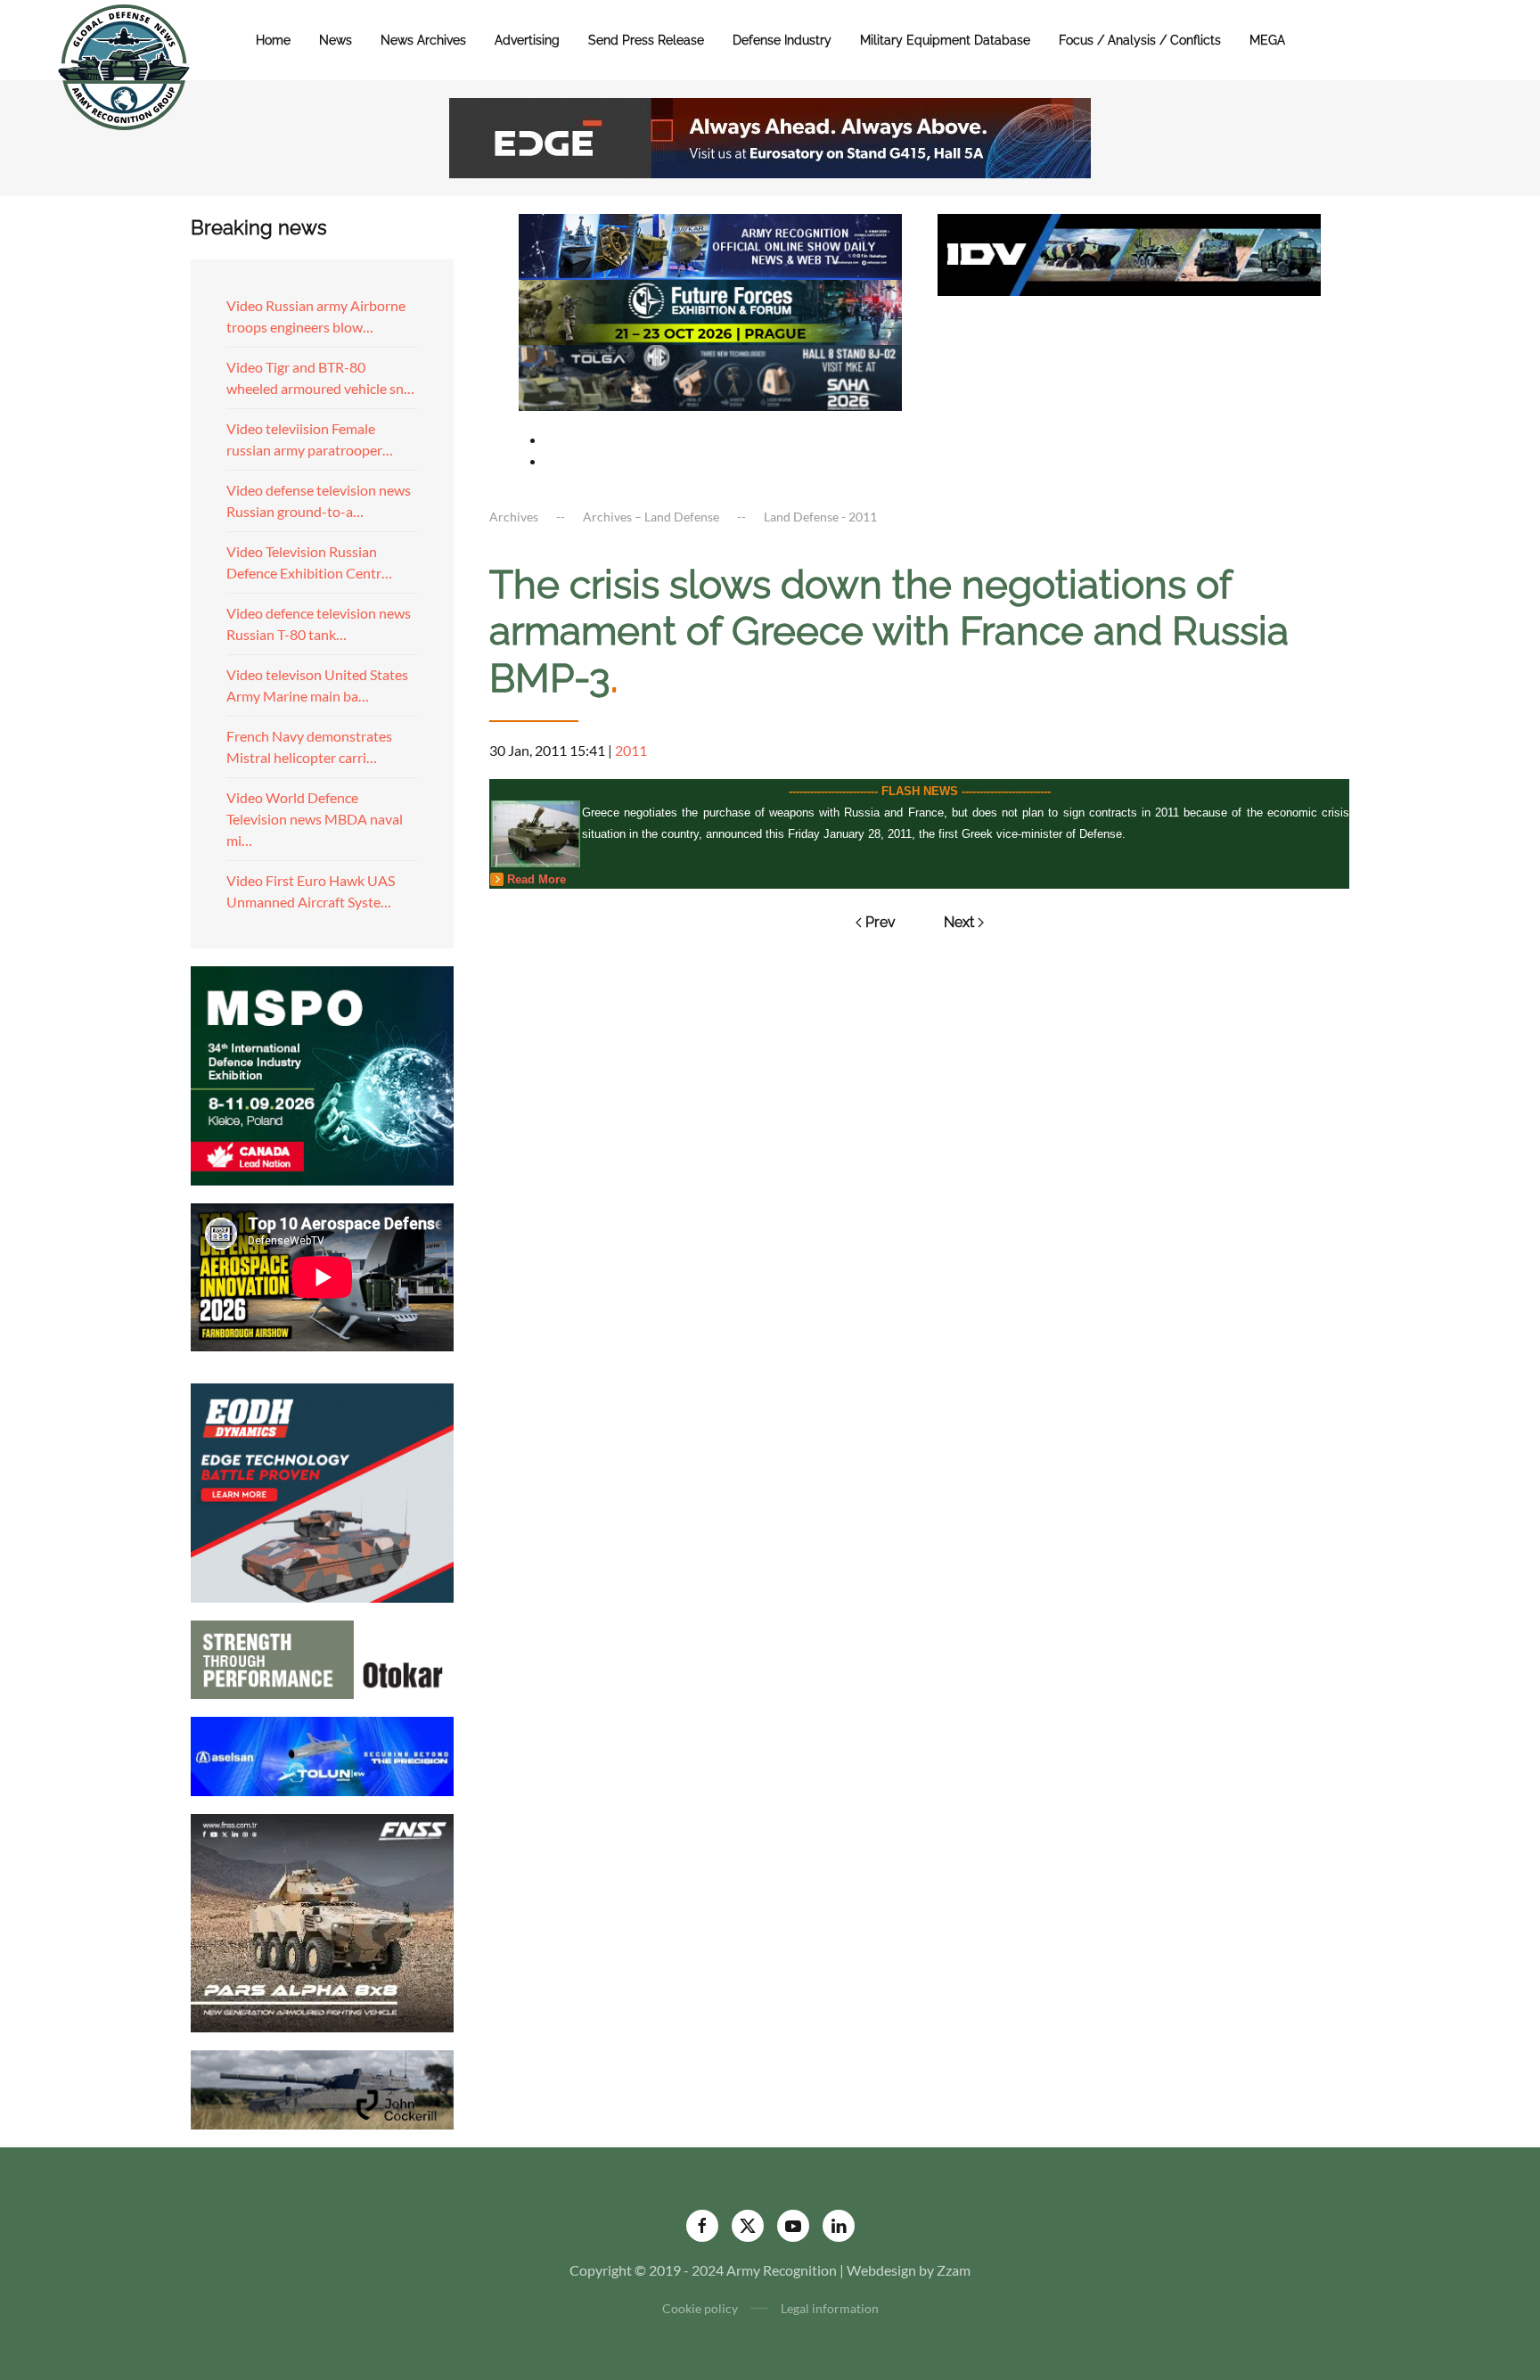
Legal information (830, 2308)
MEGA (1267, 40)
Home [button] (273, 40)
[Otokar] (322, 1658)
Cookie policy (700, 2308)
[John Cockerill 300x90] (322, 2088)
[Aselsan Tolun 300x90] (322, 1754)
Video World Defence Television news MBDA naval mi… (315, 819)
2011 (631, 750)
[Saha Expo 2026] (710, 245)
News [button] (336, 40)
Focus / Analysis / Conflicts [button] (1140, 40)
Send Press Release (646, 40)
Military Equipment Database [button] (945, 40)
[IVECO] (1129, 253)
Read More (537, 879)
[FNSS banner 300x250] (322, 1921)
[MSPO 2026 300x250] (322, 1074)
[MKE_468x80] (710, 376)
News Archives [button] (423, 40)
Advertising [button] (527, 40)
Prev (881, 922)
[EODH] (322, 1491)
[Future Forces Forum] (710, 310)
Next (959, 922)
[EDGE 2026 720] (770, 136)
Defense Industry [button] (782, 40)
